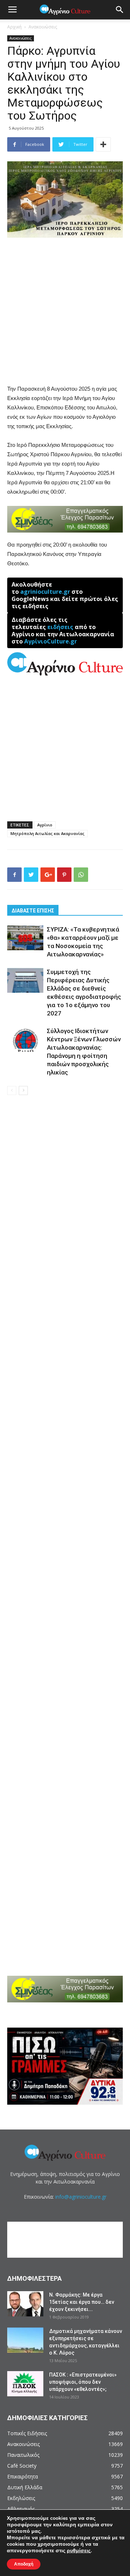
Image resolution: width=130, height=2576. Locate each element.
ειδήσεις (60, 627)
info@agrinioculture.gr (81, 2197)
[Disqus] (65, 1204)
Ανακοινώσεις (43, 27)
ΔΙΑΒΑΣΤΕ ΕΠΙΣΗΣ (33, 911)
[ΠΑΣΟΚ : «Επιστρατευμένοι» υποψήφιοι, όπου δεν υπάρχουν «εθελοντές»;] (25, 2384)
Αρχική (14, 27)
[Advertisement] (65, 312)
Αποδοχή (24, 2564)
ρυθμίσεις (79, 2551)
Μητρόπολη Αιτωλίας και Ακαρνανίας (47, 833)
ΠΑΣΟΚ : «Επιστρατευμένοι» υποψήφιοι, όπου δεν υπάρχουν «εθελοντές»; (83, 2382)
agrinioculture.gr (45, 592)
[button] (120, 10)
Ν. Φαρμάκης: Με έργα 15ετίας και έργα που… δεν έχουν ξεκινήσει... (82, 2302)
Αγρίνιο (45, 825)
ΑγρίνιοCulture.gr (51, 641)
